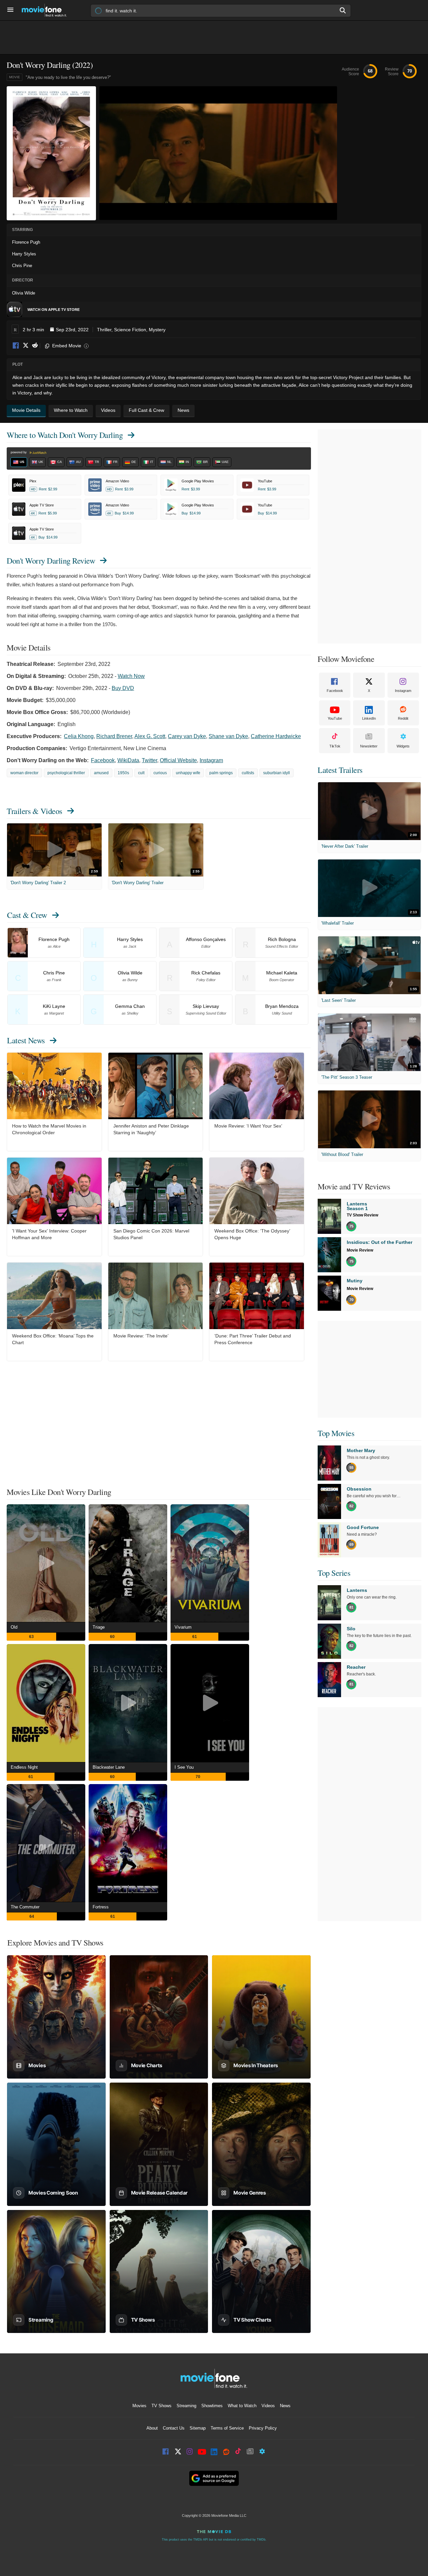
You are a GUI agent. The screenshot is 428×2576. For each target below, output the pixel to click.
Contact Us (174, 2428)
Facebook (16, 346)
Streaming (186, 2406)
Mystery (157, 330)
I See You (184, 1767)
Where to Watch (65, 435)
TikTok (335, 746)
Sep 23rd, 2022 (72, 330)
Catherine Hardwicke (276, 736)
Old (14, 1627)
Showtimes (212, 2406)
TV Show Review (362, 1215)
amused (101, 773)
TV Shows (162, 2406)
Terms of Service (227, 2428)
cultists (248, 773)
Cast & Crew (27, 915)
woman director (24, 773)
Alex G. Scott (150, 736)
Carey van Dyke (187, 736)
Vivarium (183, 1627)
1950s (123, 773)
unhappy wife (188, 773)
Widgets (403, 746)
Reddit (35, 346)
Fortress (101, 1907)
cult (141, 773)
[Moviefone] (47, 10)
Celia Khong (79, 736)
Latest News (26, 1040)
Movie (15, 77)
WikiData (128, 760)
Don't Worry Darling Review (51, 561)
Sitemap (198, 2428)
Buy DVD (123, 688)
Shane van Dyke (228, 736)
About (152, 2428)
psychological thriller (66, 773)
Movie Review (360, 1250)
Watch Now (131, 676)
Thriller (104, 330)
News (285, 2406)
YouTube (335, 718)
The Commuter (25, 1907)
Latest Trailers (340, 770)
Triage (99, 1627)
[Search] (343, 10)
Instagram (211, 760)
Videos (268, 2406)
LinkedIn (369, 718)
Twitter (149, 760)
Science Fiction (130, 330)
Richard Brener (114, 736)
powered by (19, 452)
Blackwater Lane (109, 1767)
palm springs (221, 773)
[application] (218, 153)
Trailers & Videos (34, 811)
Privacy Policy (263, 2428)
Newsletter (369, 746)
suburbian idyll (277, 773)
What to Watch (242, 2406)
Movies (139, 2406)
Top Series (334, 1573)
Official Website (178, 760)
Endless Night (24, 1767)
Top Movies (336, 1433)
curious (160, 773)
